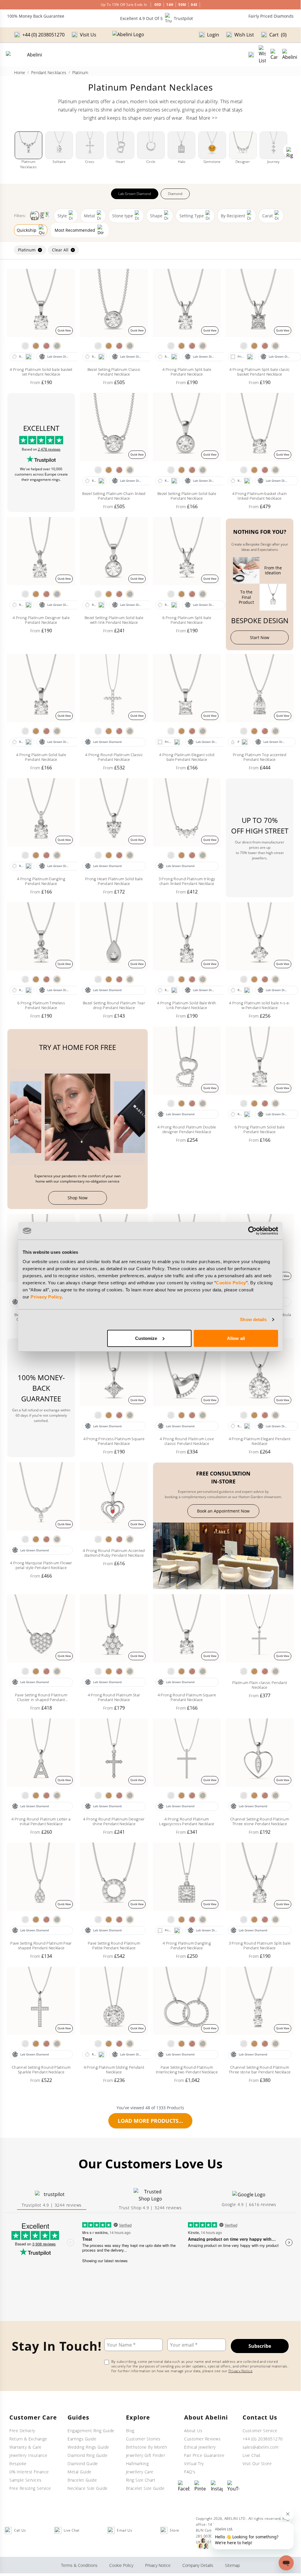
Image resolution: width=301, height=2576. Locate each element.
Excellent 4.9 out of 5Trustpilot (157, 18)
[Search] (251, 55)
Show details (253, 1319)
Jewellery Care (140, 2472)
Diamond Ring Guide (88, 2455)
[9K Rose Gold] (46, 346)
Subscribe (260, 2346)
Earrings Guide (82, 2439)
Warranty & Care (26, 2447)
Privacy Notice (241, 2371)
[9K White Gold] (25, 346)
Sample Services (26, 2480)
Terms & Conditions (79, 2565)
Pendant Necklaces (49, 72)
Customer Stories (143, 2439)
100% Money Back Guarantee (36, 16)
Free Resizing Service (30, 2488)
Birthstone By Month (147, 2447)
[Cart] (274, 55)
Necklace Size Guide (88, 2488)
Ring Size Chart (141, 2480)
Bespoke (18, 2464)
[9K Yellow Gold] (36, 346)
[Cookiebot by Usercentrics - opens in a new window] (252, 1231)
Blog (130, 2431)
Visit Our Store (257, 2464)
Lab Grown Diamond (135, 194)
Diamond (175, 194)
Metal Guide (80, 2472)
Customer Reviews (202, 2439)
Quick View (64, 330)
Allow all (236, 1338)
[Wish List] (262, 55)
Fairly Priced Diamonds (271, 16)
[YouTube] (233, 2486)
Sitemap (232, 2565)
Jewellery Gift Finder (146, 2455)
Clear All (60, 250)
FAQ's (190, 2472)
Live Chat (252, 2455)
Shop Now (78, 1198)
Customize (146, 1338)
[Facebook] (184, 2486)
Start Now (260, 637)
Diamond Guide (83, 2464)
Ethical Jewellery (200, 2447)
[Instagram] (217, 2486)
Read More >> (202, 118)
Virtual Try (194, 2464)
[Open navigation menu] (290, 55)
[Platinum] (57, 346)
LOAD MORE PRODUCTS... (150, 2121)
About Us (193, 2431)
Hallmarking (137, 2464)
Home (20, 72)
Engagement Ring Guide (91, 2431)
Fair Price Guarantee (204, 2455)
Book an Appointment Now (223, 1511)
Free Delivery (22, 2431)
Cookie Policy (231, 1282)
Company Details (198, 2565)
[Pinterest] (200, 2486)
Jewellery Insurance (28, 2455)
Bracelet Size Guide (145, 2488)
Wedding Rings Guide (88, 2447)
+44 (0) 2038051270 (263, 2439)
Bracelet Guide (82, 2480)
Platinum (27, 250)
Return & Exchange (28, 2439)
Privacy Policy (46, 1297)
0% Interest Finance (29, 2472)
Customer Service (260, 2431)
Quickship (27, 230)
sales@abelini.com (261, 2447)
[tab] (52, 2200)
